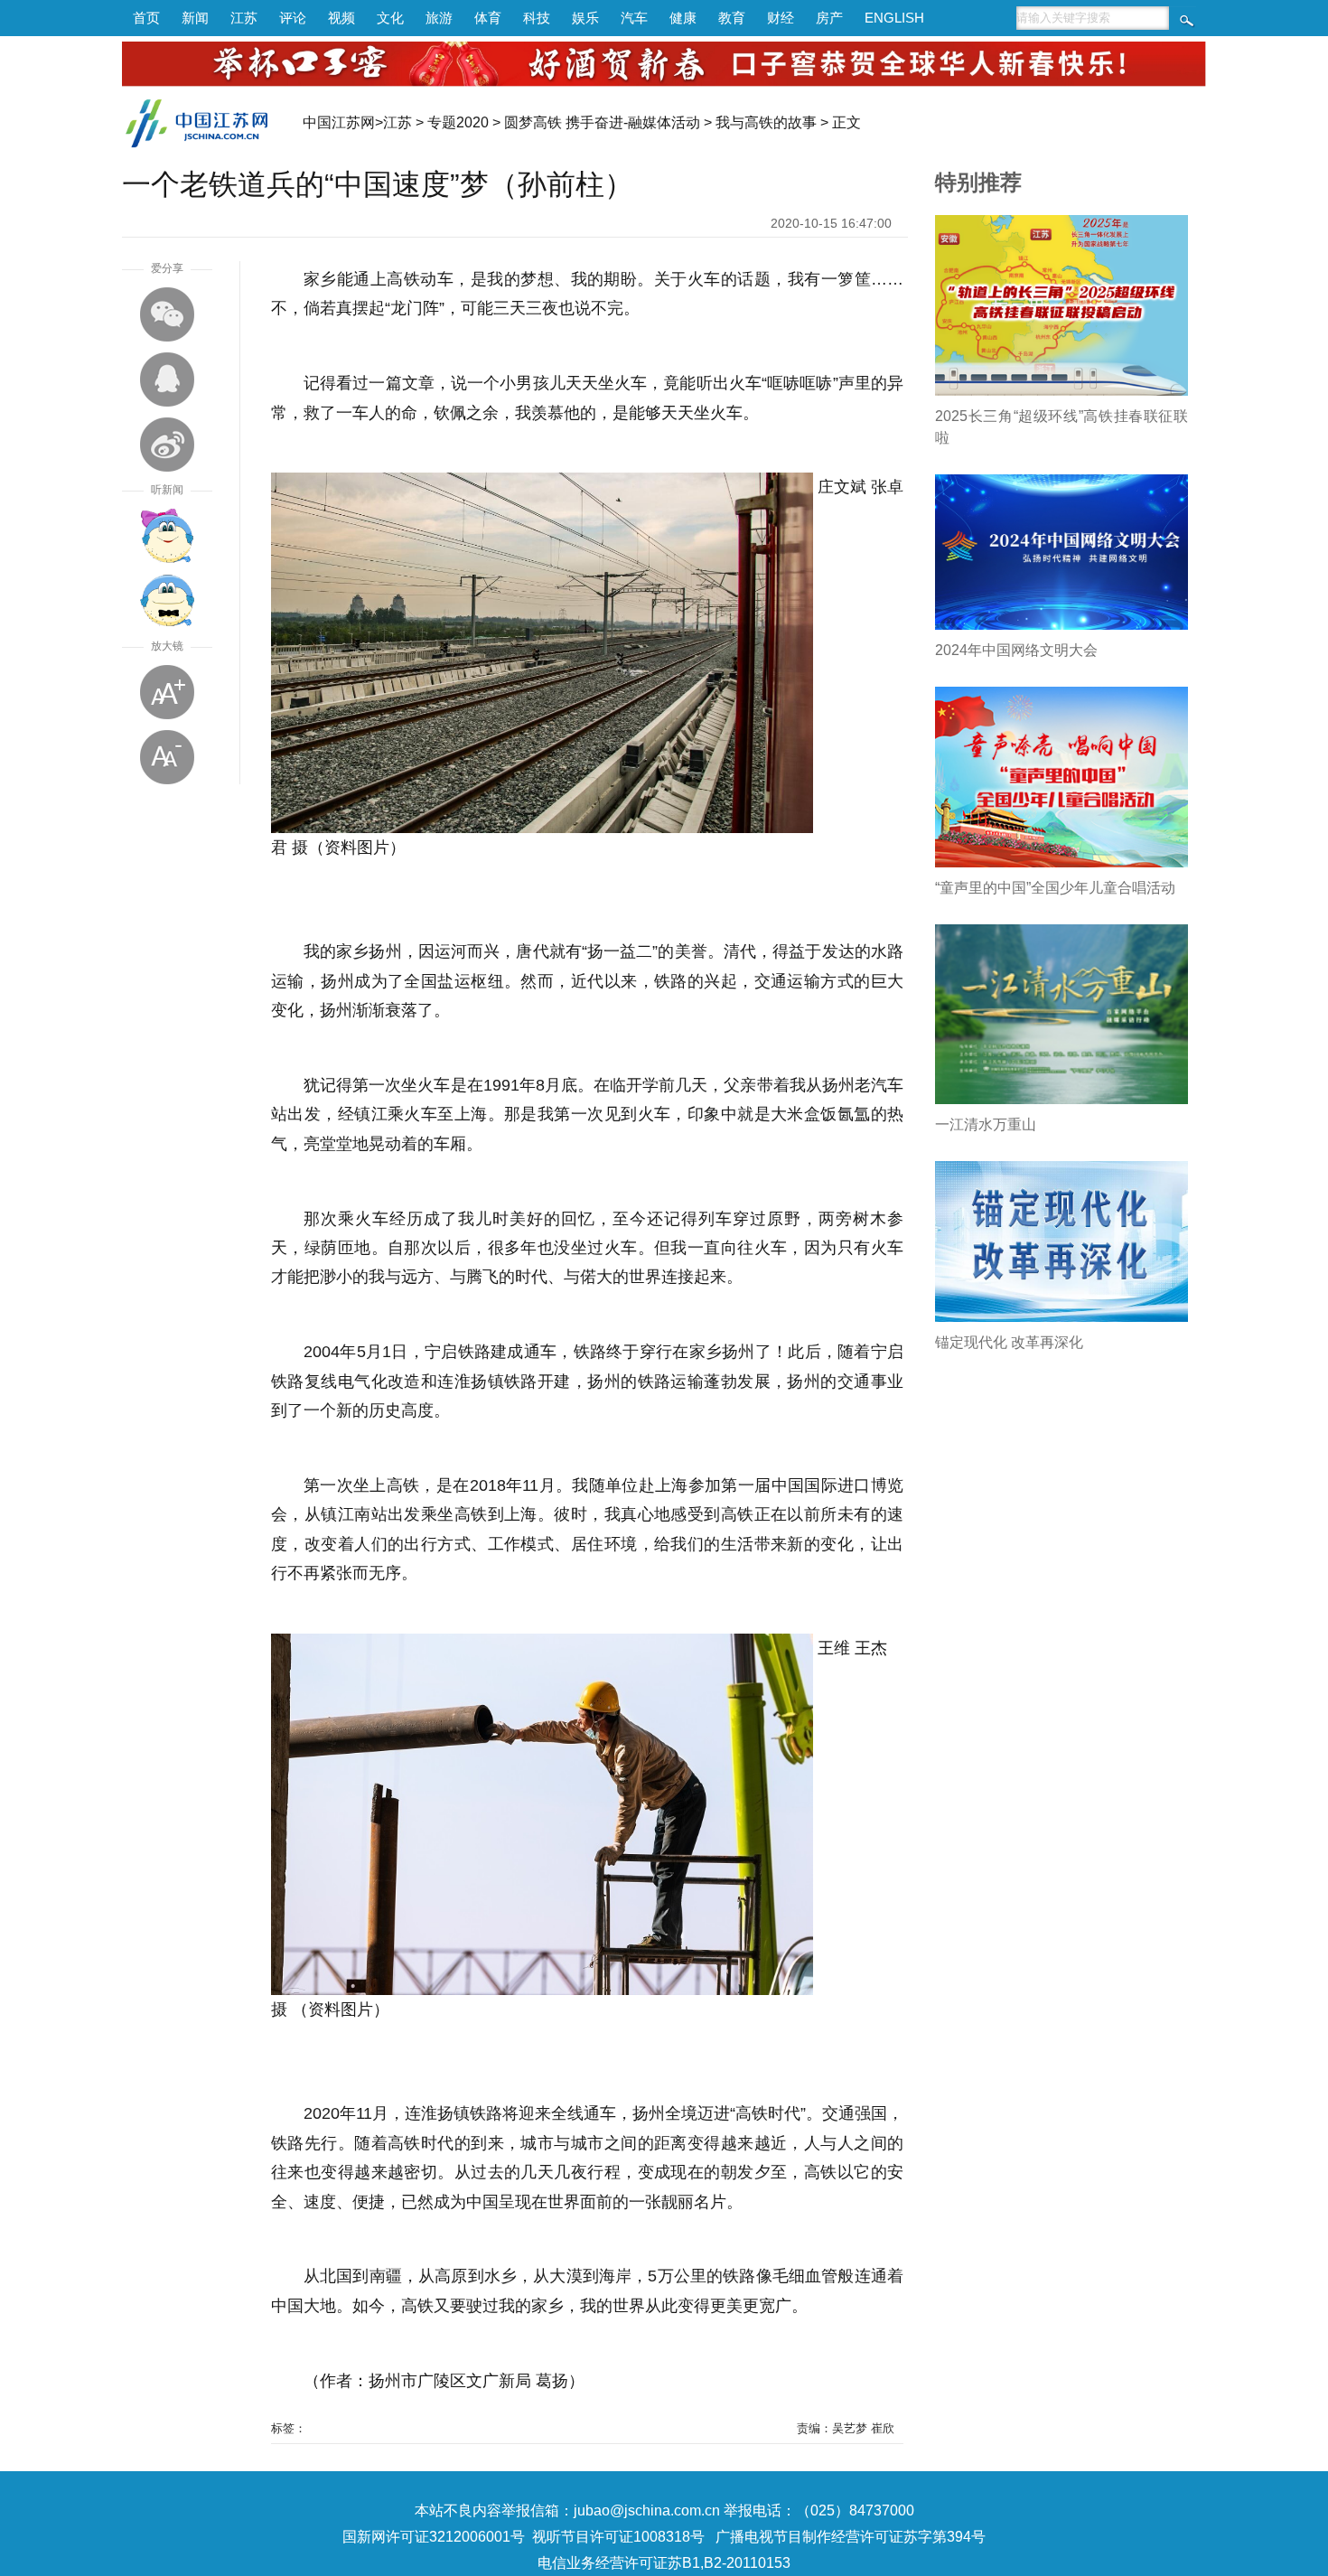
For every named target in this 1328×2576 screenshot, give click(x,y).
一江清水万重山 (986, 1124)
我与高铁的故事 (766, 122)
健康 (683, 18)
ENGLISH (894, 18)
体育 (488, 18)
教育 (732, 18)
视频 (341, 18)
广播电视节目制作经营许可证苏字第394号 (851, 2537)
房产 (829, 18)
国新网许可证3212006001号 (434, 2537)
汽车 (634, 18)
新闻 (195, 18)
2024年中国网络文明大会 (1016, 650)
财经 (781, 18)
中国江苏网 (339, 122)
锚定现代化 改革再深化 (1009, 1342)
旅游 (439, 18)
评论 (293, 18)
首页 (146, 18)
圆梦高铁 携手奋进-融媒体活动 (602, 122)
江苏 (244, 18)
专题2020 (458, 122)
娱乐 (585, 18)
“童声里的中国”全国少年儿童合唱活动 (1055, 888)
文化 (390, 18)
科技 (537, 18)
